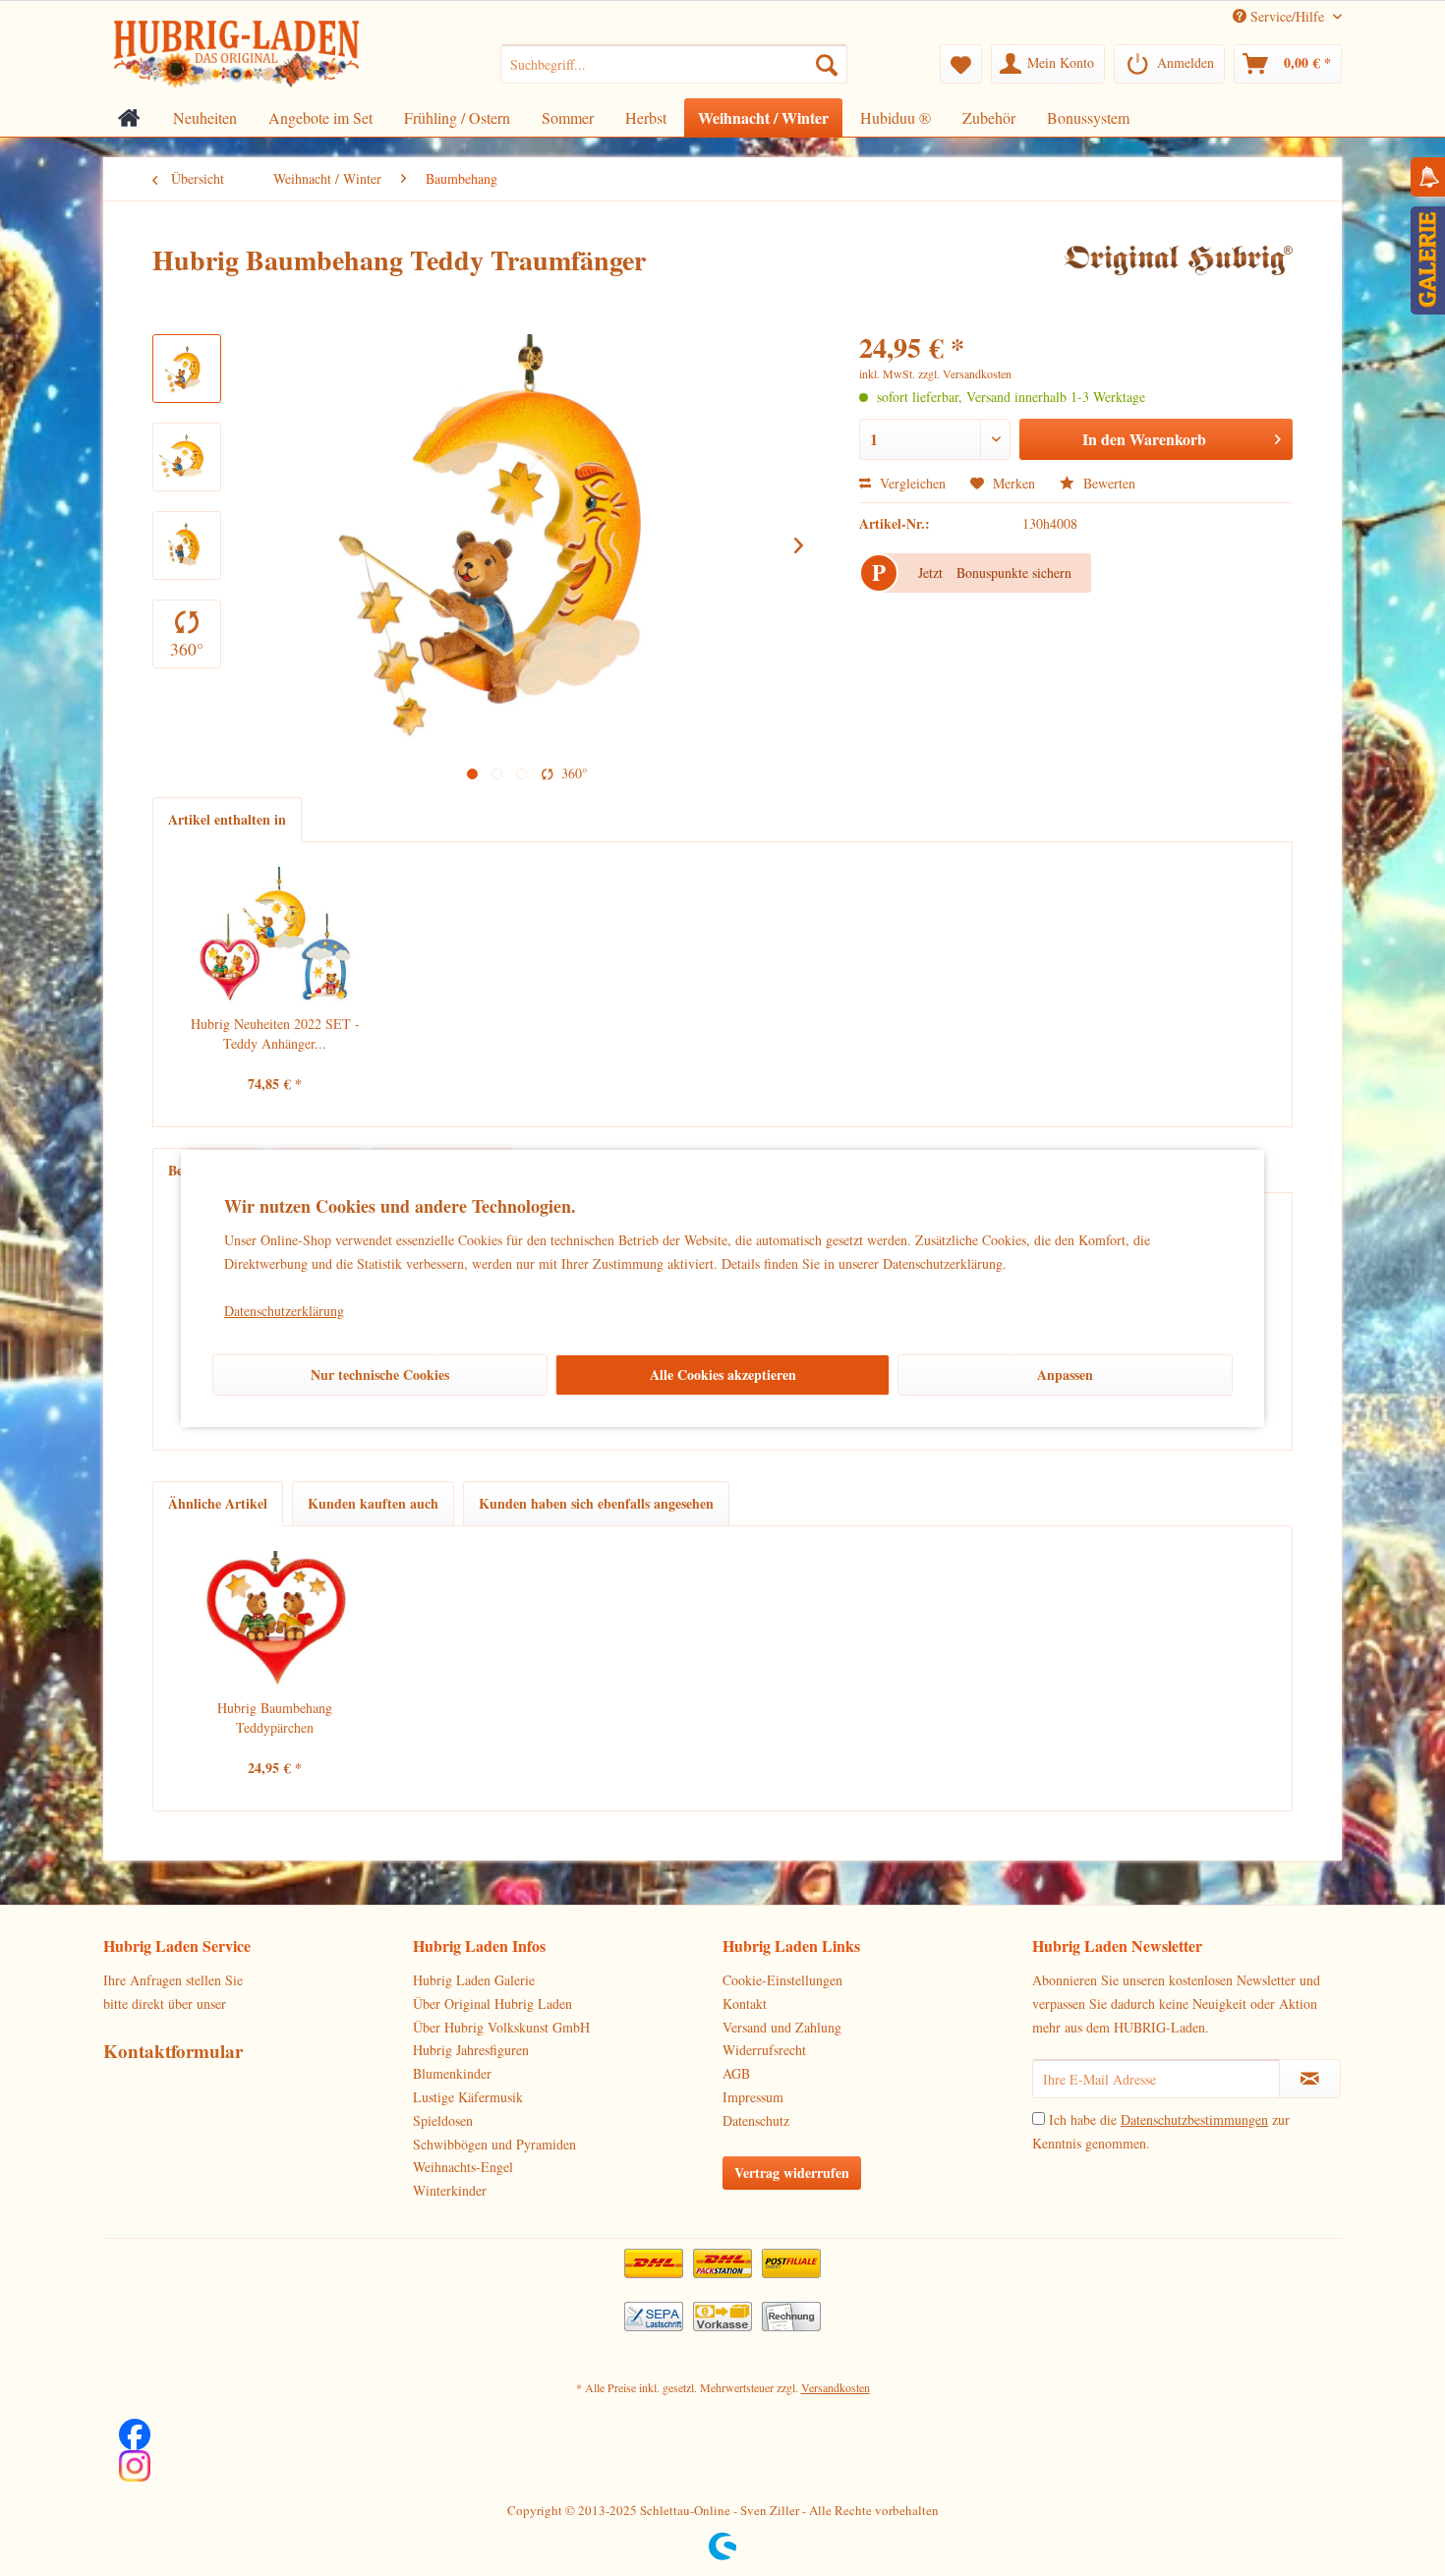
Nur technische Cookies (380, 1374)
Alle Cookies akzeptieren (723, 1374)
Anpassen (1065, 1374)
